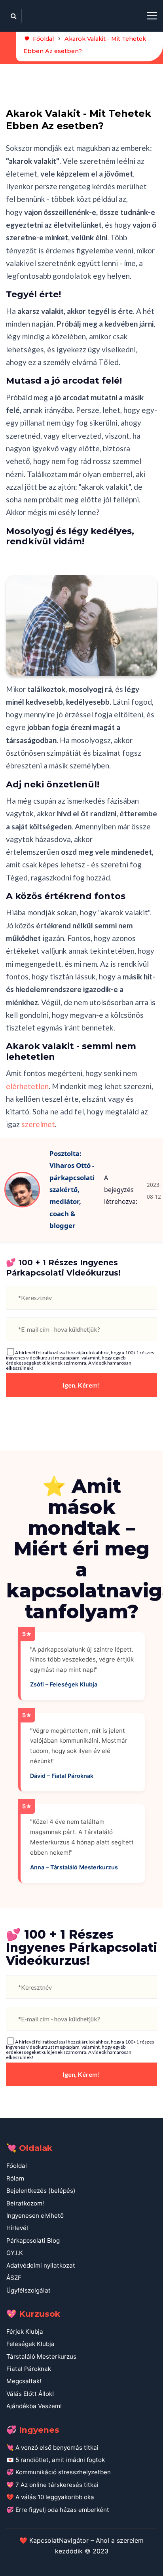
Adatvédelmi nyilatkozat (41, 2265)
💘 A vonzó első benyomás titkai (52, 2448)
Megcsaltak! (24, 2381)
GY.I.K (15, 2253)
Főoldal (43, 39)
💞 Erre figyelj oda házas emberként (58, 2510)
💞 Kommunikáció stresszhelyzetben (59, 2472)
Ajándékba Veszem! (34, 2406)
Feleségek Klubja (30, 2344)
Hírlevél (17, 2228)
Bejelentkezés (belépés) (41, 2191)
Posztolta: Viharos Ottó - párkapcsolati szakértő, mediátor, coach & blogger (72, 1189)
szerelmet (38, 1124)
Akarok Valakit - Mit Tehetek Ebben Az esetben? (85, 45)
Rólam (15, 2178)
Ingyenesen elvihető (35, 2216)
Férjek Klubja (25, 2332)
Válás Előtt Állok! (30, 2394)
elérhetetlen (27, 1086)
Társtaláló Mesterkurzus (41, 2356)
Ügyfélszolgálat (28, 2290)
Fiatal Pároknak (29, 2369)
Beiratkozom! (25, 2203)
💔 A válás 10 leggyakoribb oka (50, 2497)
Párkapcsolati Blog (33, 2240)
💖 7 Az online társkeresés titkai (52, 2485)
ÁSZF (14, 2278)
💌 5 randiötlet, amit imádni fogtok (56, 2460)
